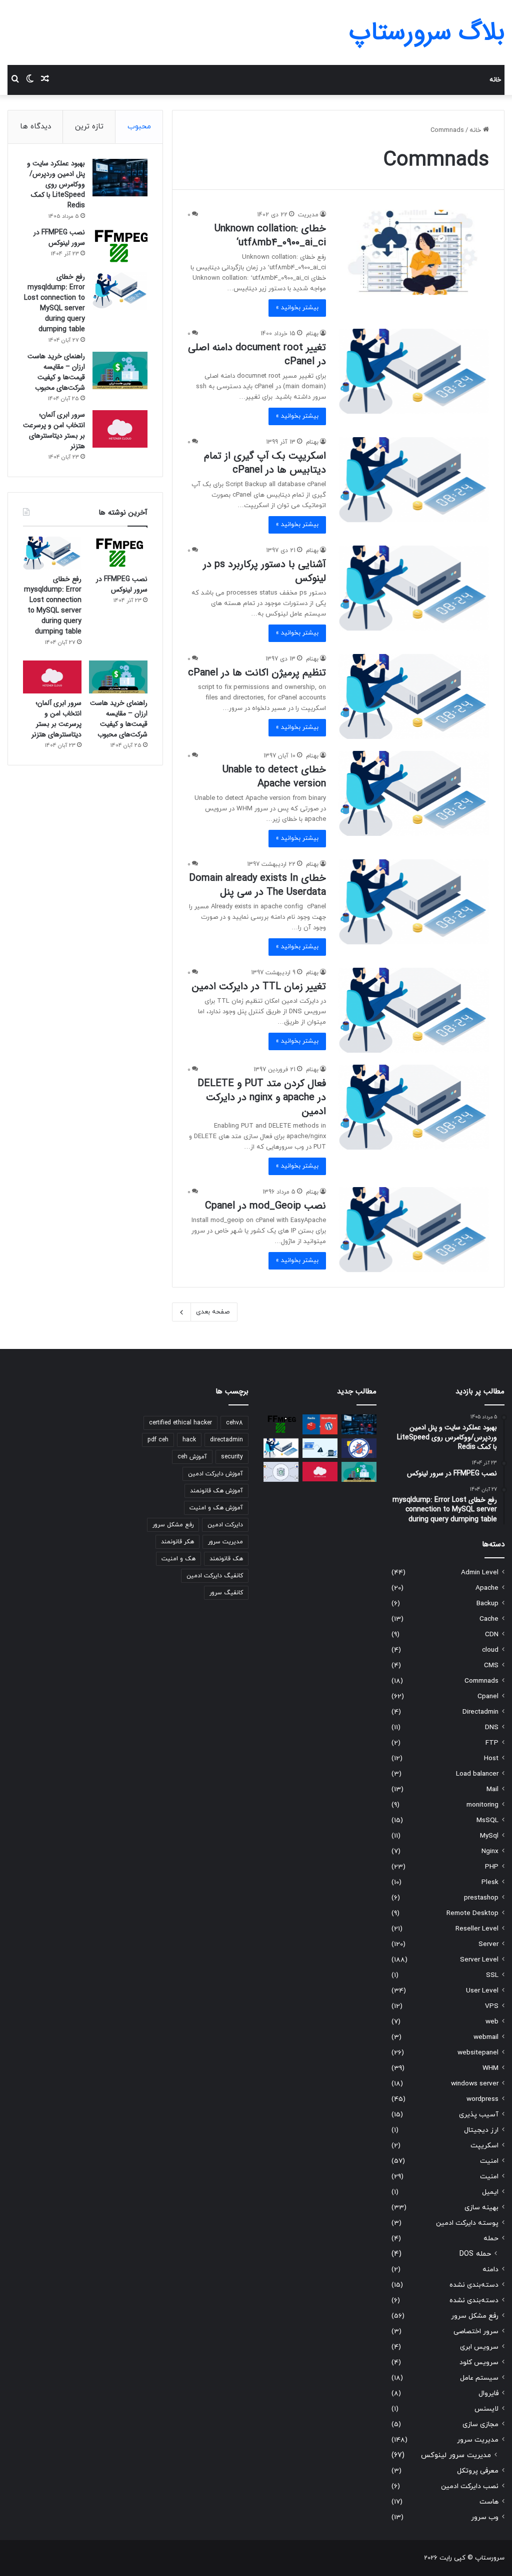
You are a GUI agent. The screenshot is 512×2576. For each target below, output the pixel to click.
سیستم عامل (479, 2378)
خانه (495, 80)
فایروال (488, 2393)
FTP (492, 1743)
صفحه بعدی (213, 1312)
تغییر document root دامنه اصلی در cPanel (257, 354)
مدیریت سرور (478, 2440)
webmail (486, 2037)
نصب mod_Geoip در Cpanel (265, 1206)
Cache (489, 1619)
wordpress (482, 2099)
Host (491, 1758)
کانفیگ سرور (226, 1593)
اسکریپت (484, 2146)
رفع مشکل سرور (475, 2316)
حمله (491, 2239)
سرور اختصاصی (476, 2331)
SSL (492, 1975)
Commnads (481, 1681)
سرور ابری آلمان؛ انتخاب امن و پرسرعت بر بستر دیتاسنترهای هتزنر (54, 430)
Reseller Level (477, 1929)
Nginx (490, 1851)
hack (189, 1440)
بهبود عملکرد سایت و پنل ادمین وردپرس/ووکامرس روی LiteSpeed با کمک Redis (56, 184)
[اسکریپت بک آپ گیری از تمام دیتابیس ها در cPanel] (414, 480)
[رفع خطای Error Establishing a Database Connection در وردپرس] (320, 1448)
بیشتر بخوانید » (297, 308)
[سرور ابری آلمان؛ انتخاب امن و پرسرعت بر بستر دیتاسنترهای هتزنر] (120, 429)
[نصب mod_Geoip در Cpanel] (414, 1230)
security (232, 1457)
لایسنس (486, 2409)
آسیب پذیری (479, 2115)
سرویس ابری (479, 2347)
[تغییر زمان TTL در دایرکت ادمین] (414, 1010)
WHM (490, 2068)
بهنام (312, 334)
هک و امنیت (178, 1559)
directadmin (226, 1440)
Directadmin (480, 1712)
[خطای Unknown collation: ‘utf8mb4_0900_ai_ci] (414, 252)
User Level (482, 1991)
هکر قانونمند (177, 1542)
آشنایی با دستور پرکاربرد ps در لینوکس (264, 571)
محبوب (139, 127)
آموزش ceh (192, 1457)
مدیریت (308, 215)
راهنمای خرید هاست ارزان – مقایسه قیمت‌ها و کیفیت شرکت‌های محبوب (56, 372)
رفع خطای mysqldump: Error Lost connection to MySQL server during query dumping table (54, 303)
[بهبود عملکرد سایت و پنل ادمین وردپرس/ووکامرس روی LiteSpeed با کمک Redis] (120, 178)
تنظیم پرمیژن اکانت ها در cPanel (257, 673)
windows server (475, 2084)
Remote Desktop (472, 1913)
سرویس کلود (479, 2362)
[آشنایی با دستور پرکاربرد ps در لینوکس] (414, 588)
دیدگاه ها (35, 127)
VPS (492, 2006)
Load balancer (477, 1774)
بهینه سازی (481, 2208)
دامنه (490, 2269)
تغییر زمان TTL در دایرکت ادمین (259, 986)
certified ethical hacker (180, 1423)
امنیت (489, 2161)
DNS (492, 1727)
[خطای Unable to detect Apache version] (414, 793)
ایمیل (490, 2192)
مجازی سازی (480, 2424)
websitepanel (478, 2053)
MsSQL (487, 1820)
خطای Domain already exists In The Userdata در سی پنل (257, 885)
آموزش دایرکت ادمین (215, 1474)
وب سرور (485, 2517)
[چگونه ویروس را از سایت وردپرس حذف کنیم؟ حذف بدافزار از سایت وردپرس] (359, 1448)
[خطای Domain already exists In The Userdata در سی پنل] (414, 902)
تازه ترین (89, 127)
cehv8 (234, 1423)
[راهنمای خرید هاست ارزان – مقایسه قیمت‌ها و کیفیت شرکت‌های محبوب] (120, 370)
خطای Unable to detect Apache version (274, 777)
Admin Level (480, 1573)
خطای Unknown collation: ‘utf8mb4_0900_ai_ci (270, 236)
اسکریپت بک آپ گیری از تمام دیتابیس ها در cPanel (265, 463)
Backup (487, 1604)
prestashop (481, 1898)
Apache (487, 1588)
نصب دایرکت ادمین (470, 2486)
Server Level (479, 1960)
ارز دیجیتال (481, 2130)
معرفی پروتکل (478, 2471)
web (492, 2022)
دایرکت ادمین (225, 1525)
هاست (489, 2502)
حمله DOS (475, 2254)
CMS (491, 1665)
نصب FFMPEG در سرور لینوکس (59, 238)
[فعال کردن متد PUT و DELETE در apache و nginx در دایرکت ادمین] (414, 1107)
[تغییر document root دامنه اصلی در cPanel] (414, 371)
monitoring (482, 1805)
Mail (492, 1789)
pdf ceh (158, 1440)
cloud (490, 1650)
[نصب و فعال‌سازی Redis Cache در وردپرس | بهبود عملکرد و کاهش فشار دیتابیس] (320, 1424)
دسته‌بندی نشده (474, 2285)
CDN (492, 1634)
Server (488, 1944)
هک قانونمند (226, 1559)
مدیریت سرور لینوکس (456, 2455)
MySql (489, 1836)
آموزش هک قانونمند (216, 1491)
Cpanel (488, 1696)
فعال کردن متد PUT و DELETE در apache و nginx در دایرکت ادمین (262, 1097)
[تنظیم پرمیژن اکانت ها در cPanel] (414, 696)
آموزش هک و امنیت (216, 1508)
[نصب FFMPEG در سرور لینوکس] (120, 247)
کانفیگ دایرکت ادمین (215, 1576)
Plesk (490, 1882)
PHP (492, 1867)
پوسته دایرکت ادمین (467, 2223)
